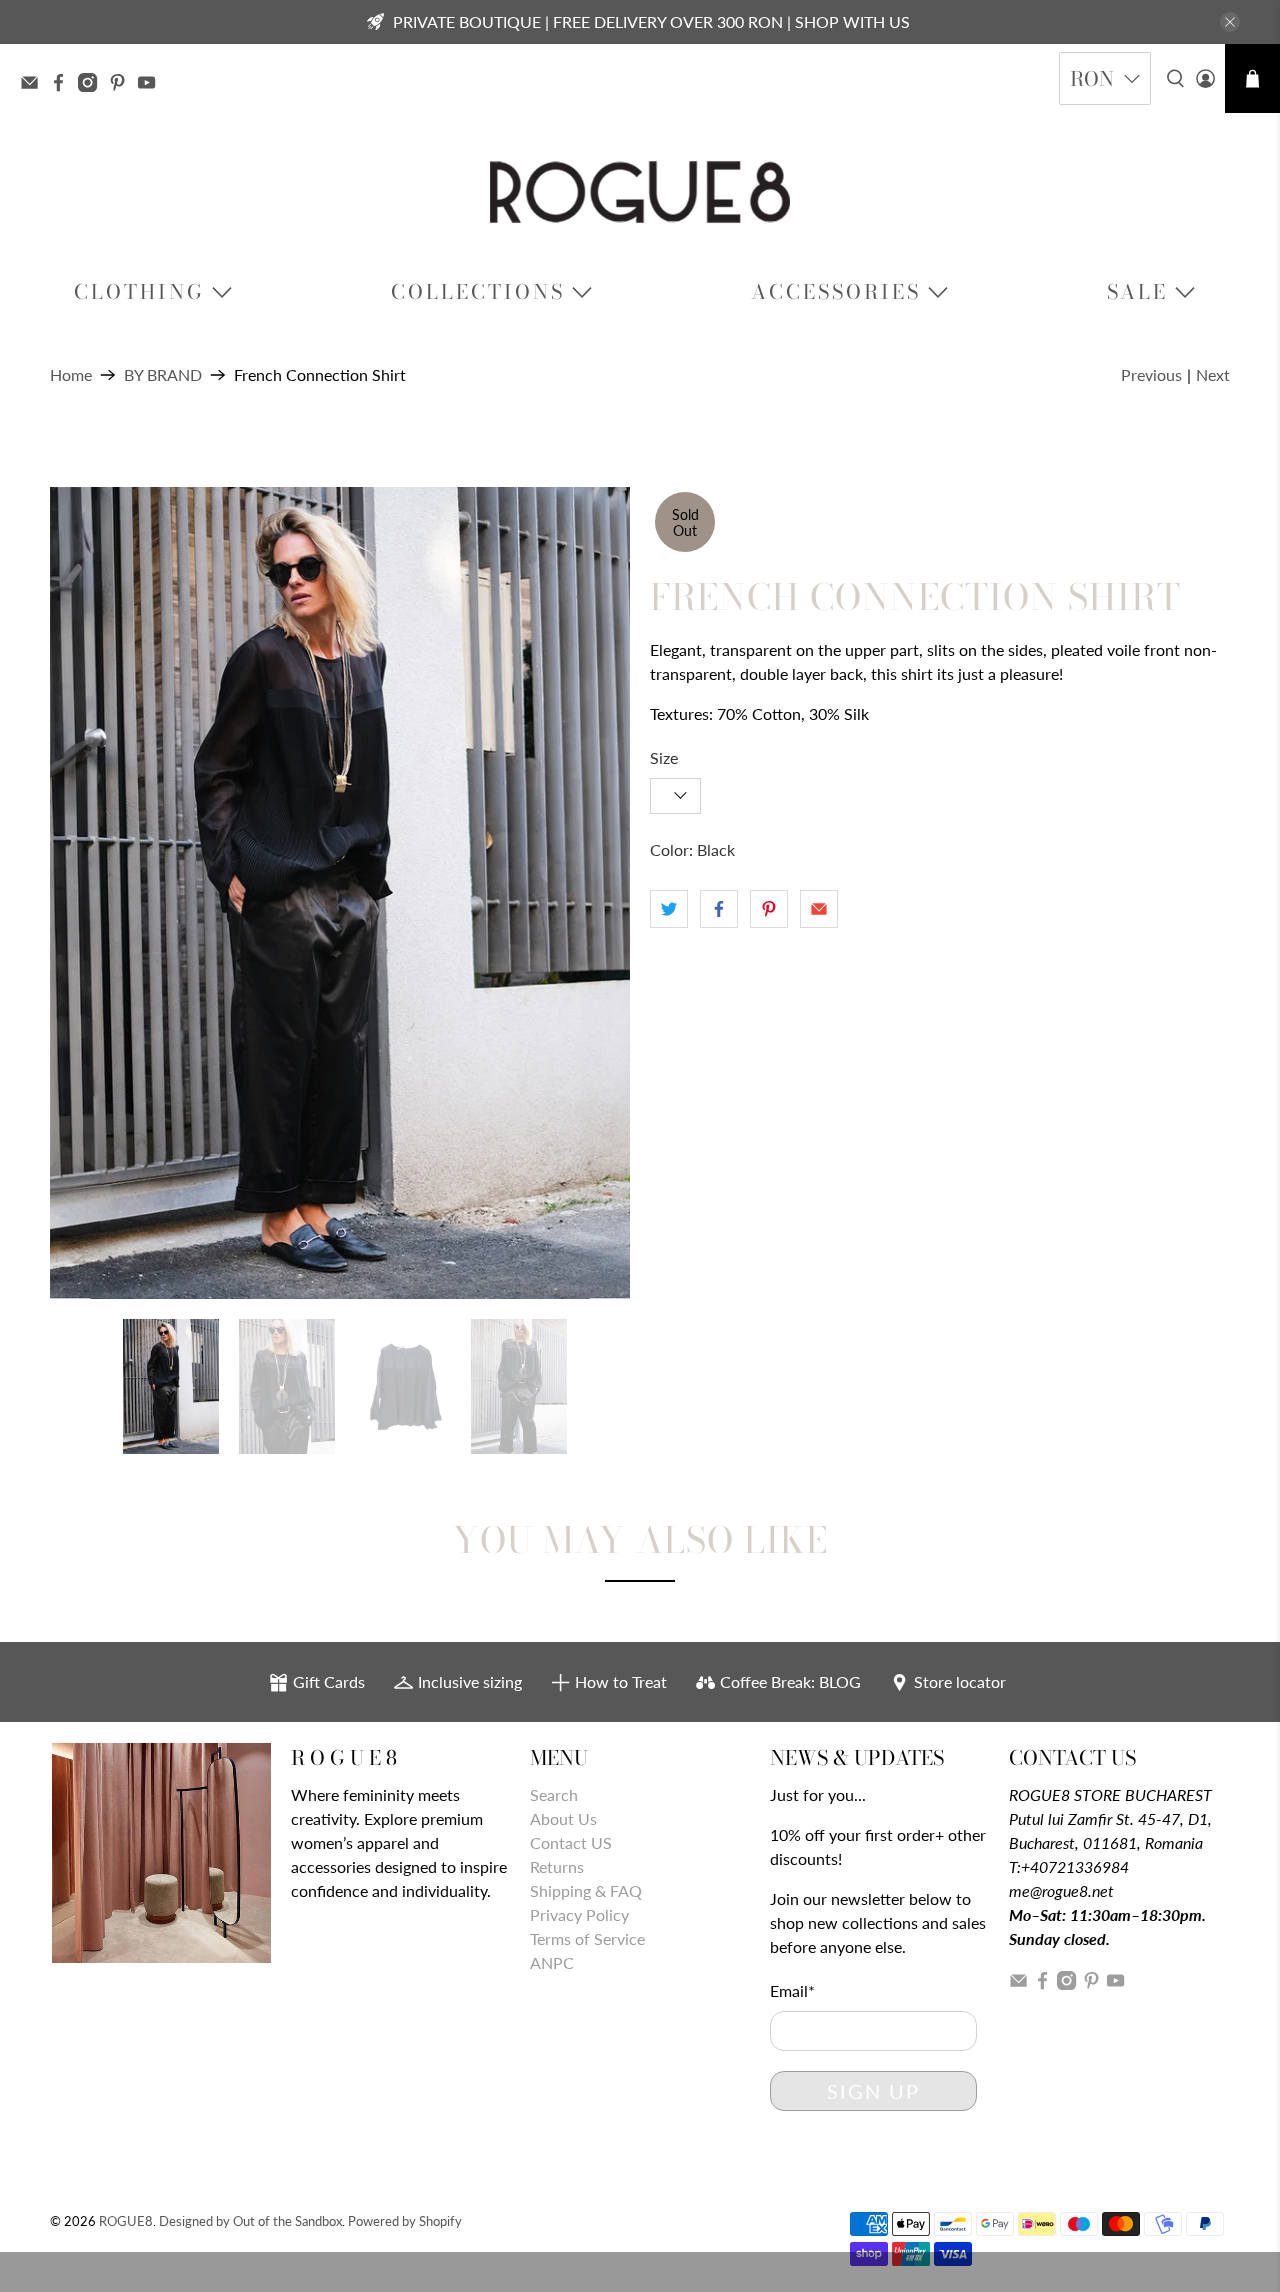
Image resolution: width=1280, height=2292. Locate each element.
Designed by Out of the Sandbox (250, 2221)
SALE (1137, 291)
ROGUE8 (126, 2221)
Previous (1151, 374)
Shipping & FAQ (586, 1890)
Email (792, 1990)
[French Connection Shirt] (340, 893)
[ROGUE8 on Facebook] (63, 85)
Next (1213, 374)
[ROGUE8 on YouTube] (151, 85)
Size (664, 757)
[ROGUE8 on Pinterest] (122, 85)
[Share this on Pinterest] (769, 909)
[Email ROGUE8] (34, 85)
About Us (563, 1818)
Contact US (571, 1842)
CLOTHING (139, 291)
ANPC (552, 1962)
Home (71, 375)
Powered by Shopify (405, 2221)
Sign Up (873, 2091)
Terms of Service (587, 1938)
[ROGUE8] (640, 192)
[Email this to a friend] (819, 909)
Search (554, 1794)
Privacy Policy (579, 1914)
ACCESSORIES (836, 291)
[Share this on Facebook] (719, 909)
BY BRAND (163, 375)
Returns (557, 1866)
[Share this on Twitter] (669, 909)
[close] (1230, 22)
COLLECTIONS (478, 291)
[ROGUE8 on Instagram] (92, 85)
